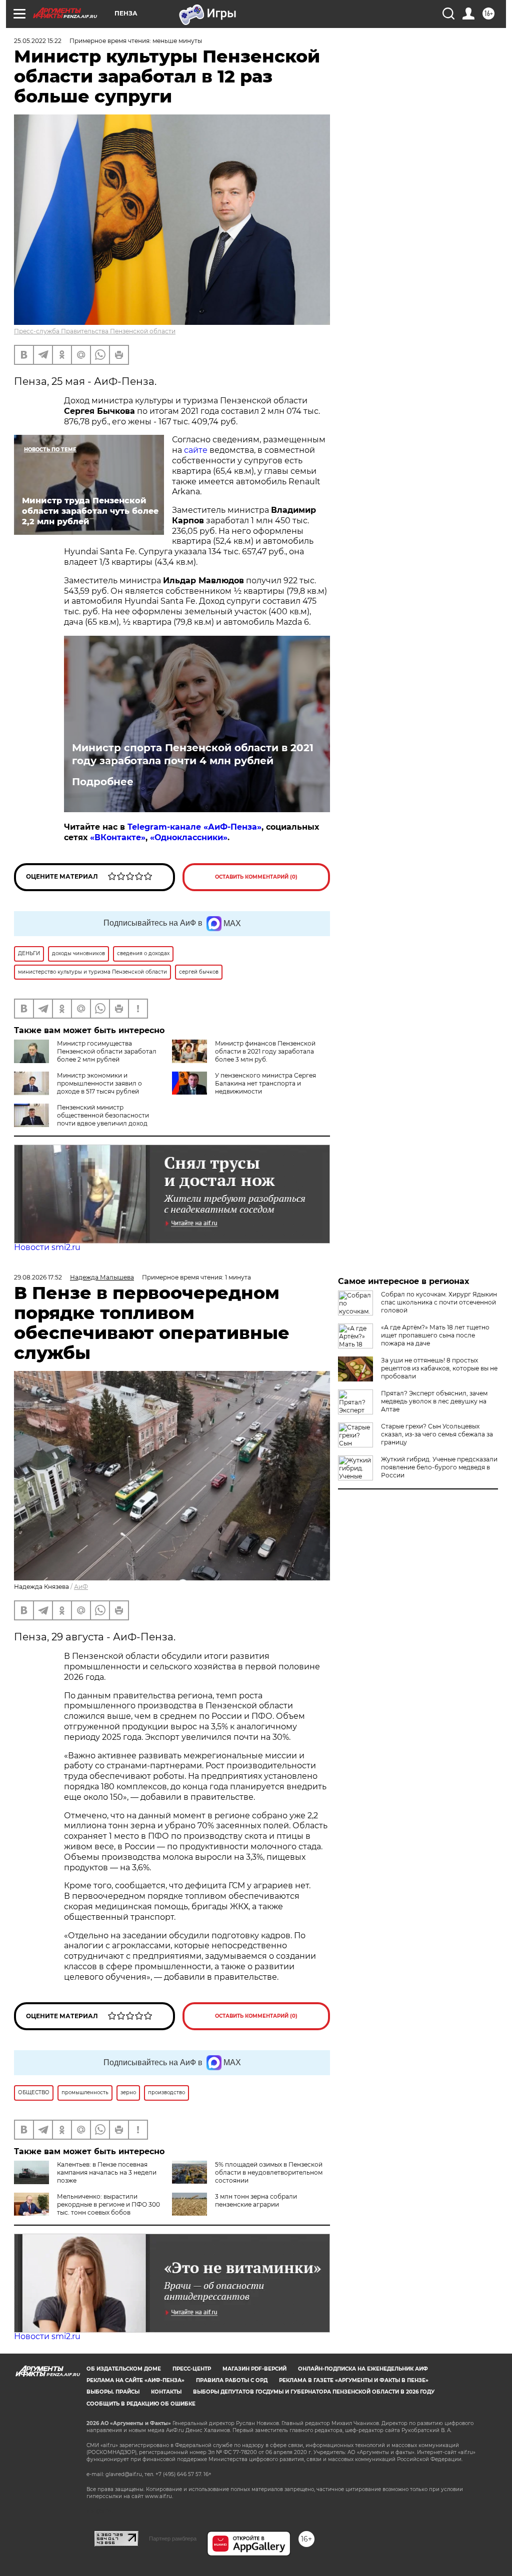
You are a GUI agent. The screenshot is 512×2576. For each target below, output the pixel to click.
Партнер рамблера (173, 2539)
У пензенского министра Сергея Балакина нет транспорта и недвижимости (265, 1083)
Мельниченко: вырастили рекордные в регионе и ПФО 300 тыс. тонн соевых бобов (108, 2204)
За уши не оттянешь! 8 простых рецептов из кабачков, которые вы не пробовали (439, 1368)
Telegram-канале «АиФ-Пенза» (194, 827)
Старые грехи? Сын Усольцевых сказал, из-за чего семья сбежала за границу (437, 1434)
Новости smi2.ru (47, 1247)
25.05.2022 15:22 (38, 41)
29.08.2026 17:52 (38, 1277)
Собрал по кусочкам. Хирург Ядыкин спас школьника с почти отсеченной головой (439, 1302)
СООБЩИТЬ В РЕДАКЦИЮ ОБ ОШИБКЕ (141, 2404)
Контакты (166, 2392)
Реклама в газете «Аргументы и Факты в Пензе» (354, 2380)
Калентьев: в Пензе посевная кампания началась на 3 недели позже (107, 2172)
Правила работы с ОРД (232, 2380)
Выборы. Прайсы (113, 2392)
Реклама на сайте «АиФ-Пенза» (135, 2380)
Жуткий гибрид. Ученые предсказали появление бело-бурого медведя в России (439, 1467)
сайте (196, 450)
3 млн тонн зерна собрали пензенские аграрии (256, 2200)
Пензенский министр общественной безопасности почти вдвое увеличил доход (103, 1115)
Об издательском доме (124, 2369)
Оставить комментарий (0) (256, 877)
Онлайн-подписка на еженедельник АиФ (363, 2369)
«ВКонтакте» (118, 837)
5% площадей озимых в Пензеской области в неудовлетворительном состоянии (269, 2172)
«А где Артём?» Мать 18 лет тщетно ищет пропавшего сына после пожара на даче (435, 1335)
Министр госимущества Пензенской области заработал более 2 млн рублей (107, 1051)
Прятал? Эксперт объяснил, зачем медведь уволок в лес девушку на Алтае (434, 1401)
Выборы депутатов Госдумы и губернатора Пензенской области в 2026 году (314, 2392)
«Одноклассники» (189, 837)
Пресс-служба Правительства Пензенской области (95, 331)
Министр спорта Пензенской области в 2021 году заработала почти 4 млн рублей (193, 754)
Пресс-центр (192, 2369)
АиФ (81, 1587)
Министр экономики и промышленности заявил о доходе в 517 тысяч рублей (99, 1083)
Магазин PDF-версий (254, 2369)
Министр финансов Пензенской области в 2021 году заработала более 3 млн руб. (265, 1051)
